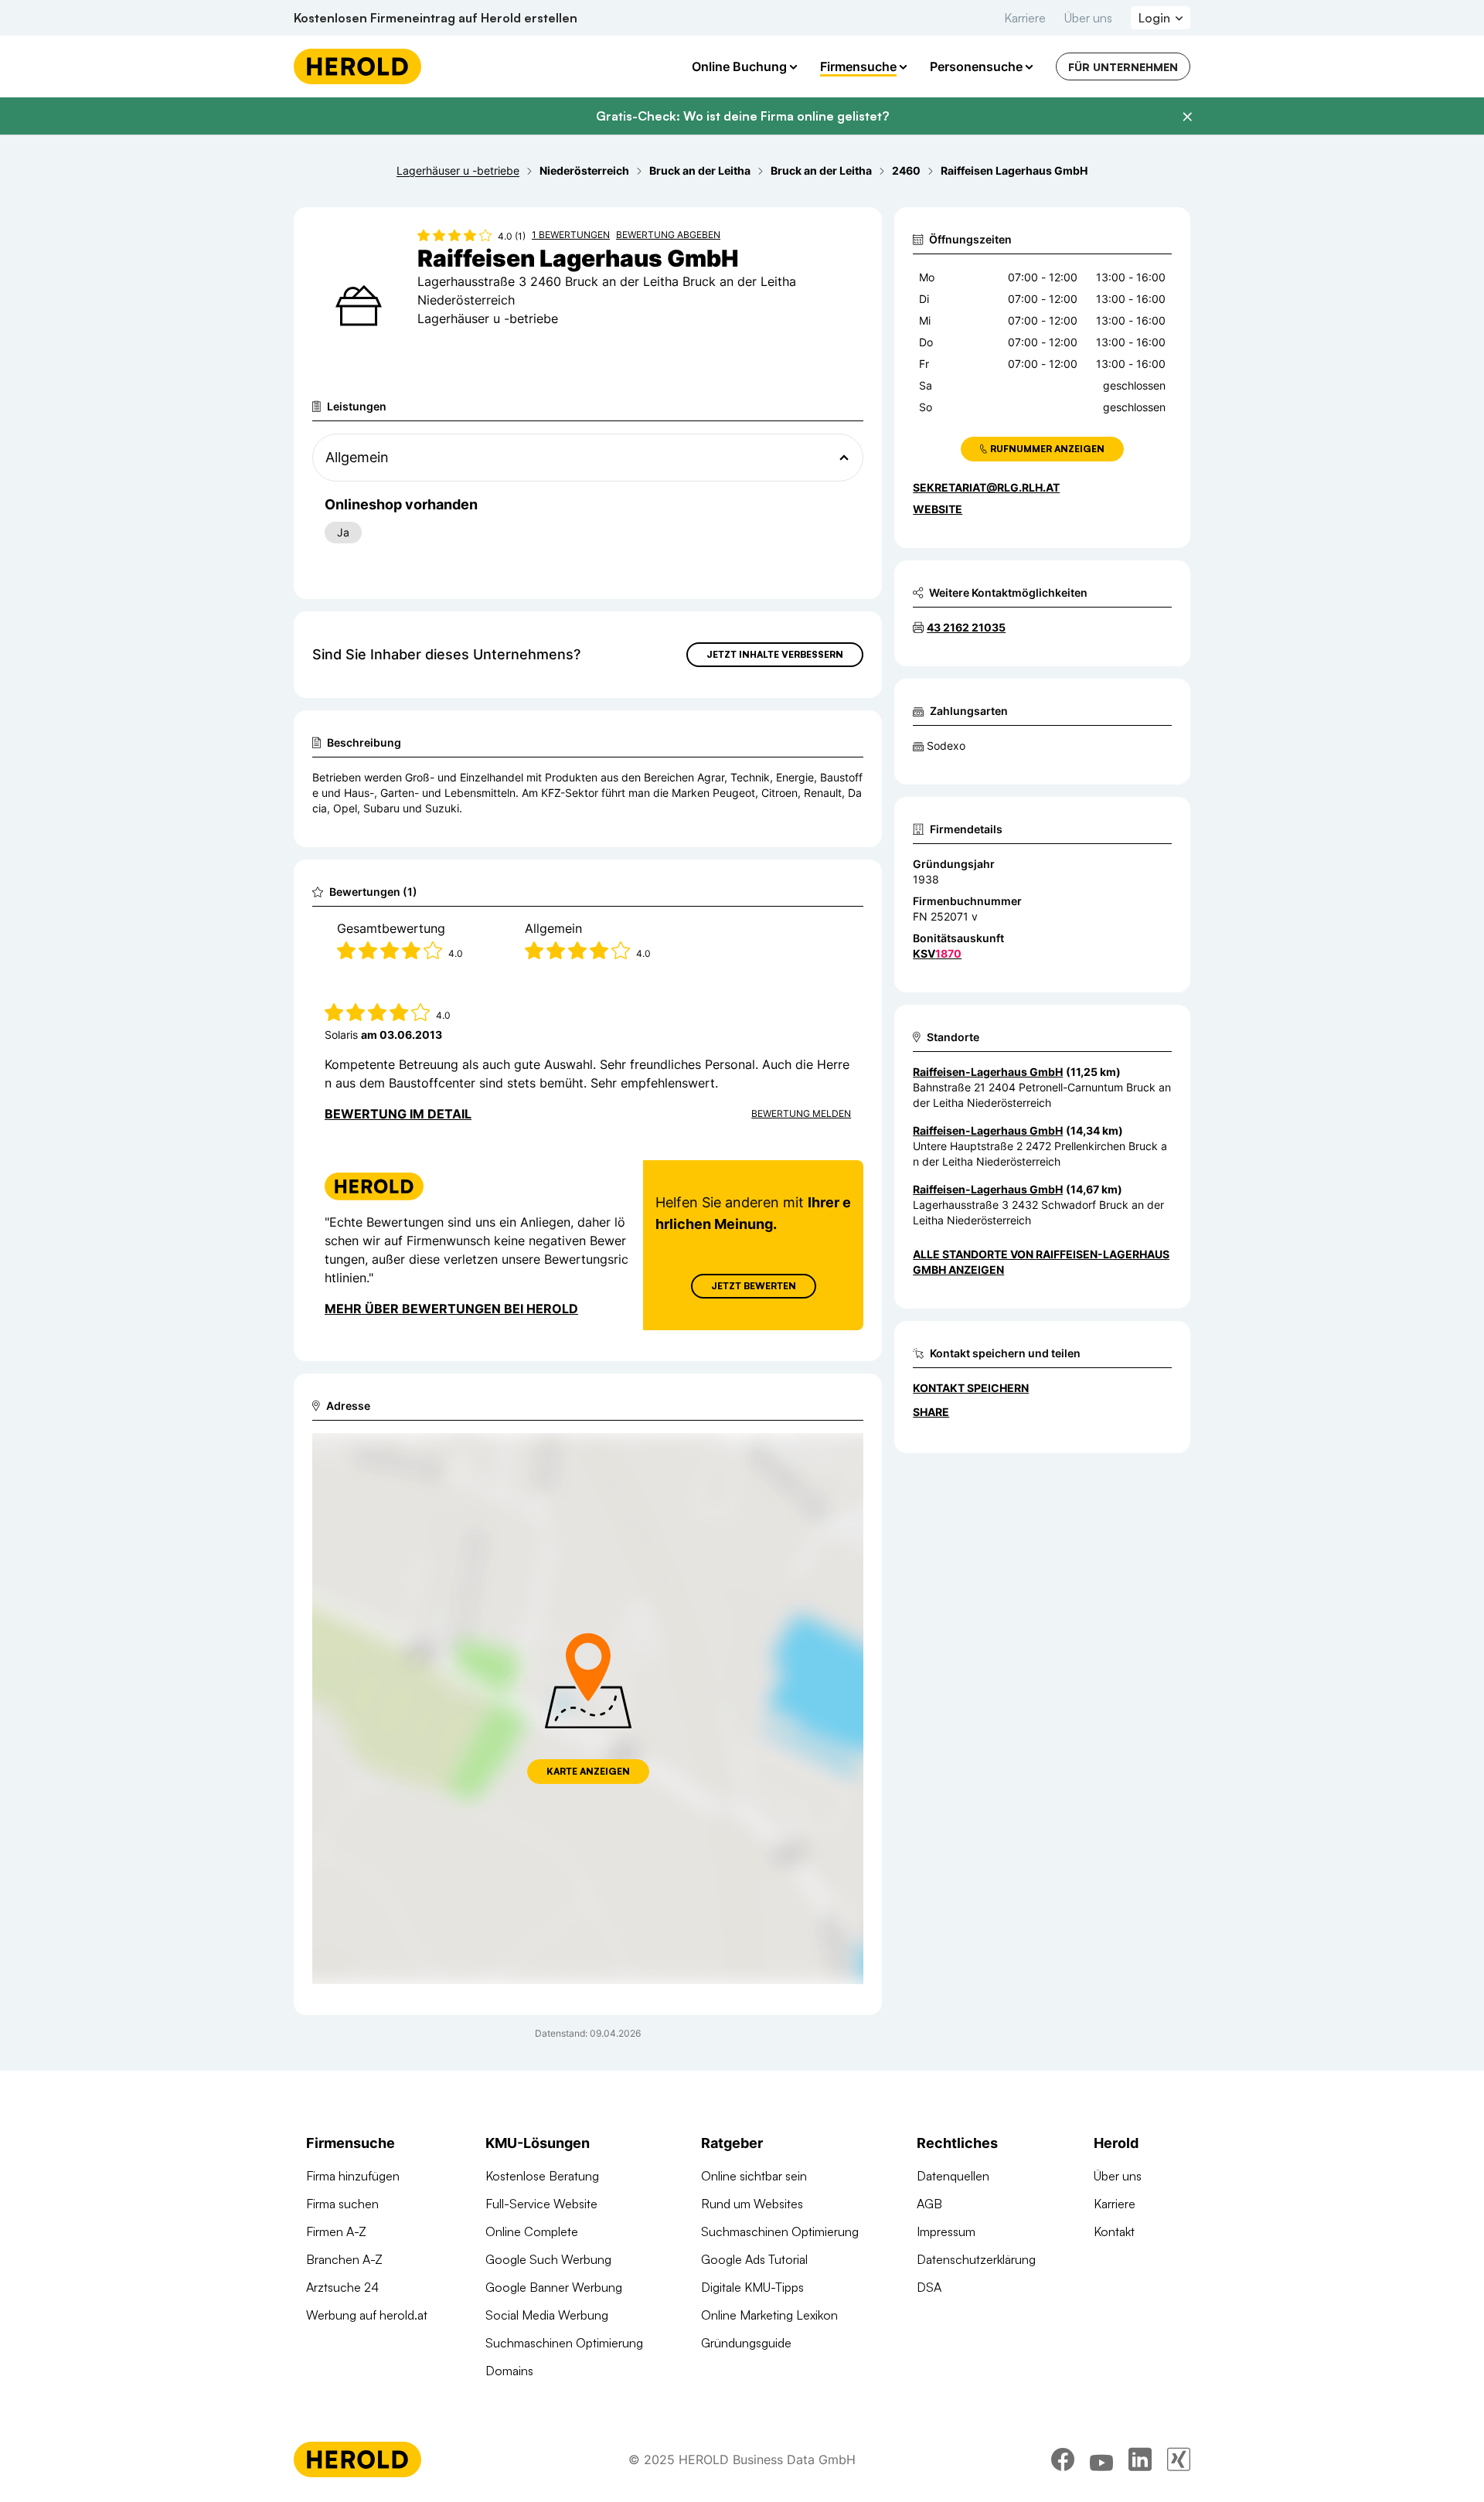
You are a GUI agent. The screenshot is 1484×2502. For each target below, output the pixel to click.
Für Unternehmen (1123, 67)
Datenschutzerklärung (976, 2259)
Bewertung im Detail (398, 1114)
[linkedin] (1140, 2459)
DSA (929, 2287)
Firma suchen (342, 2204)
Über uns (1088, 18)
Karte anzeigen (588, 1771)
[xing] (1179, 2459)
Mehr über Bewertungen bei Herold (451, 1309)
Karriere (1025, 18)
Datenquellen (953, 2176)
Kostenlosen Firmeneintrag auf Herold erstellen (436, 18)
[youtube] (1101, 2459)
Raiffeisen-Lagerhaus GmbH (988, 1072)
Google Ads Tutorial (754, 2259)
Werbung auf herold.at (367, 2315)
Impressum (946, 2231)
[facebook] (1063, 2459)
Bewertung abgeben (668, 235)
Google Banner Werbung (554, 2287)
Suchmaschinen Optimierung (564, 2343)
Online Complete (532, 2231)
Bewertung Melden (801, 1113)
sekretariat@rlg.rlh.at (986, 487)
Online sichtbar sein (754, 2176)
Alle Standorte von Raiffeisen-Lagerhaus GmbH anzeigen (1041, 1262)
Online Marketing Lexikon (769, 2315)
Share (931, 1412)
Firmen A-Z (336, 2231)
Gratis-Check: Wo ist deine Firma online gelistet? (742, 116)
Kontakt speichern (971, 1388)
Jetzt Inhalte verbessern (775, 654)
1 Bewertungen (571, 235)
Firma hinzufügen (353, 2176)
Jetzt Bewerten (754, 1286)
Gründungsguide (746, 2343)
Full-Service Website (541, 2204)
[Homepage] (357, 66)
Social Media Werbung (547, 2315)
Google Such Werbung (548, 2259)
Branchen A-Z (344, 2259)
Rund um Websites (752, 2204)
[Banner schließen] (1187, 117)
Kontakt (1114, 2231)
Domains (509, 2371)
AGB (929, 2204)
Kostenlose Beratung (542, 2176)
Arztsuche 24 (342, 2287)
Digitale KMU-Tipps (752, 2287)
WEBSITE (938, 509)
